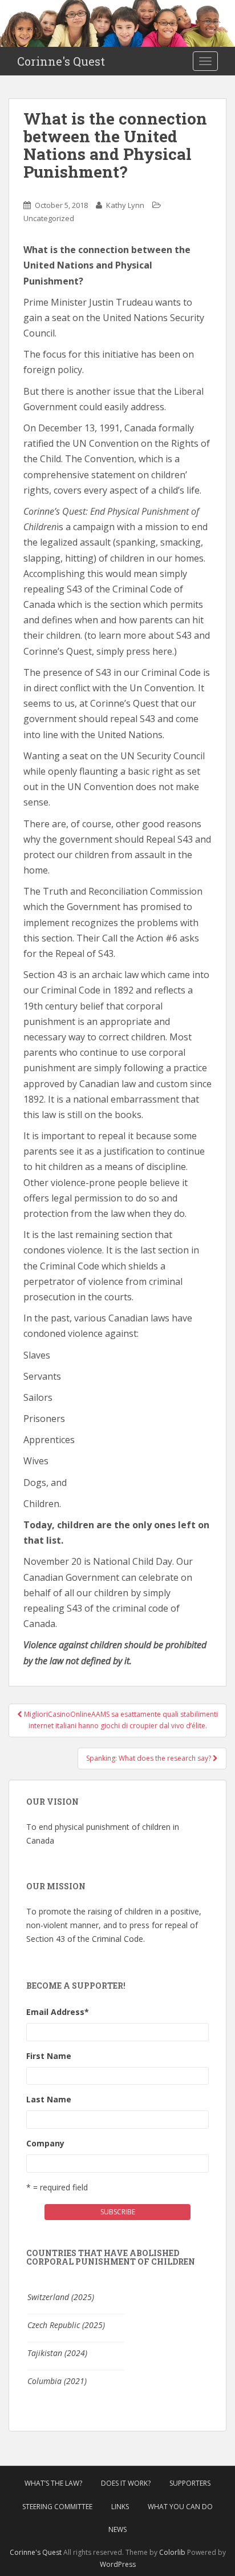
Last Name (49, 2099)
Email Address (58, 2012)
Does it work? (126, 2483)
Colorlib (172, 2552)
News (117, 2529)
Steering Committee (57, 2507)
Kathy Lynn (125, 205)
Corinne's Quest (61, 61)
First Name (49, 2056)
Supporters (190, 2483)
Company (45, 2143)
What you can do (180, 2507)
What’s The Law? (53, 2483)
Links (120, 2507)
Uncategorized (49, 218)
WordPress (118, 2564)
